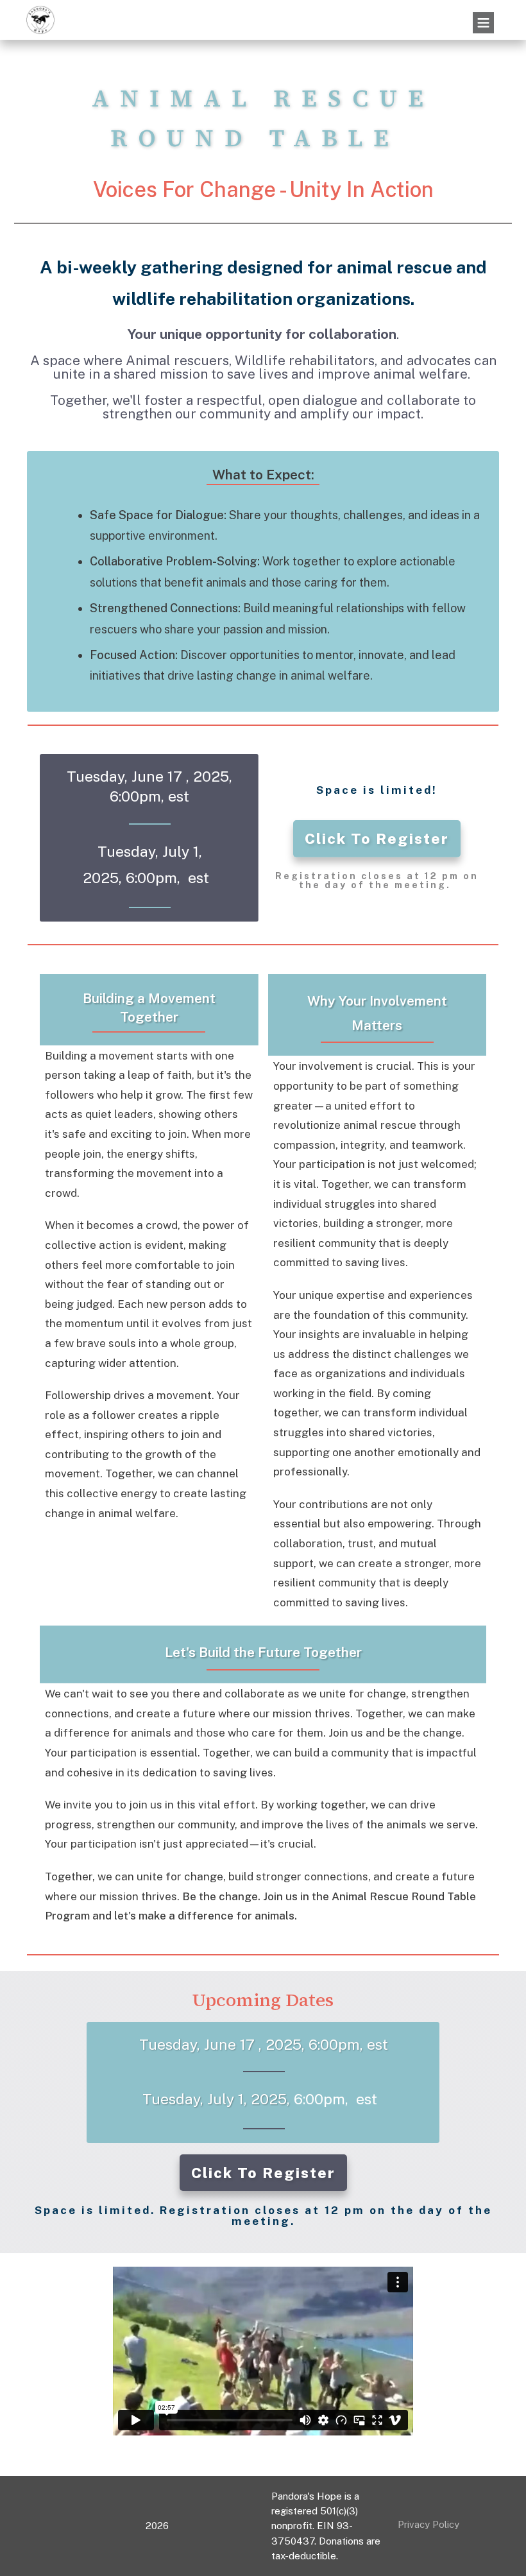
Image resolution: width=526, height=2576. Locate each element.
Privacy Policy (428, 2524)
